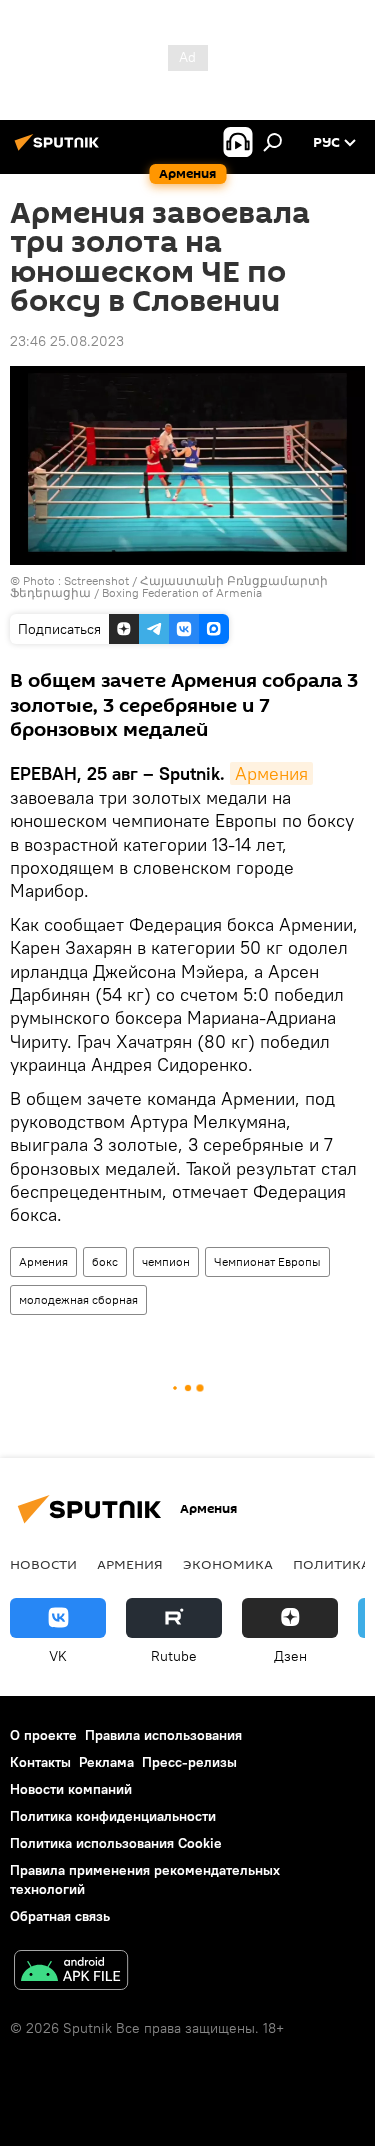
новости (43, 1564)
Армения (271, 773)
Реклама (106, 1762)
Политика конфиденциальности (113, 1816)
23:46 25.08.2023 (67, 341)
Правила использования (163, 1735)
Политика (331, 1564)
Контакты (40, 1762)
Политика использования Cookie (116, 1843)
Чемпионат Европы (267, 1261)
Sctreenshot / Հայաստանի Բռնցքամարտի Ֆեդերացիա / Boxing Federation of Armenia (169, 586)
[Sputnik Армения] (60, 150)
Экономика (228, 1564)
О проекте (43, 1735)
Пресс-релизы (189, 1762)
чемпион (166, 1261)
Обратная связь (60, 1916)
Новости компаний (71, 1789)
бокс (105, 1261)
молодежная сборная (78, 1299)
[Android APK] (71, 1972)
